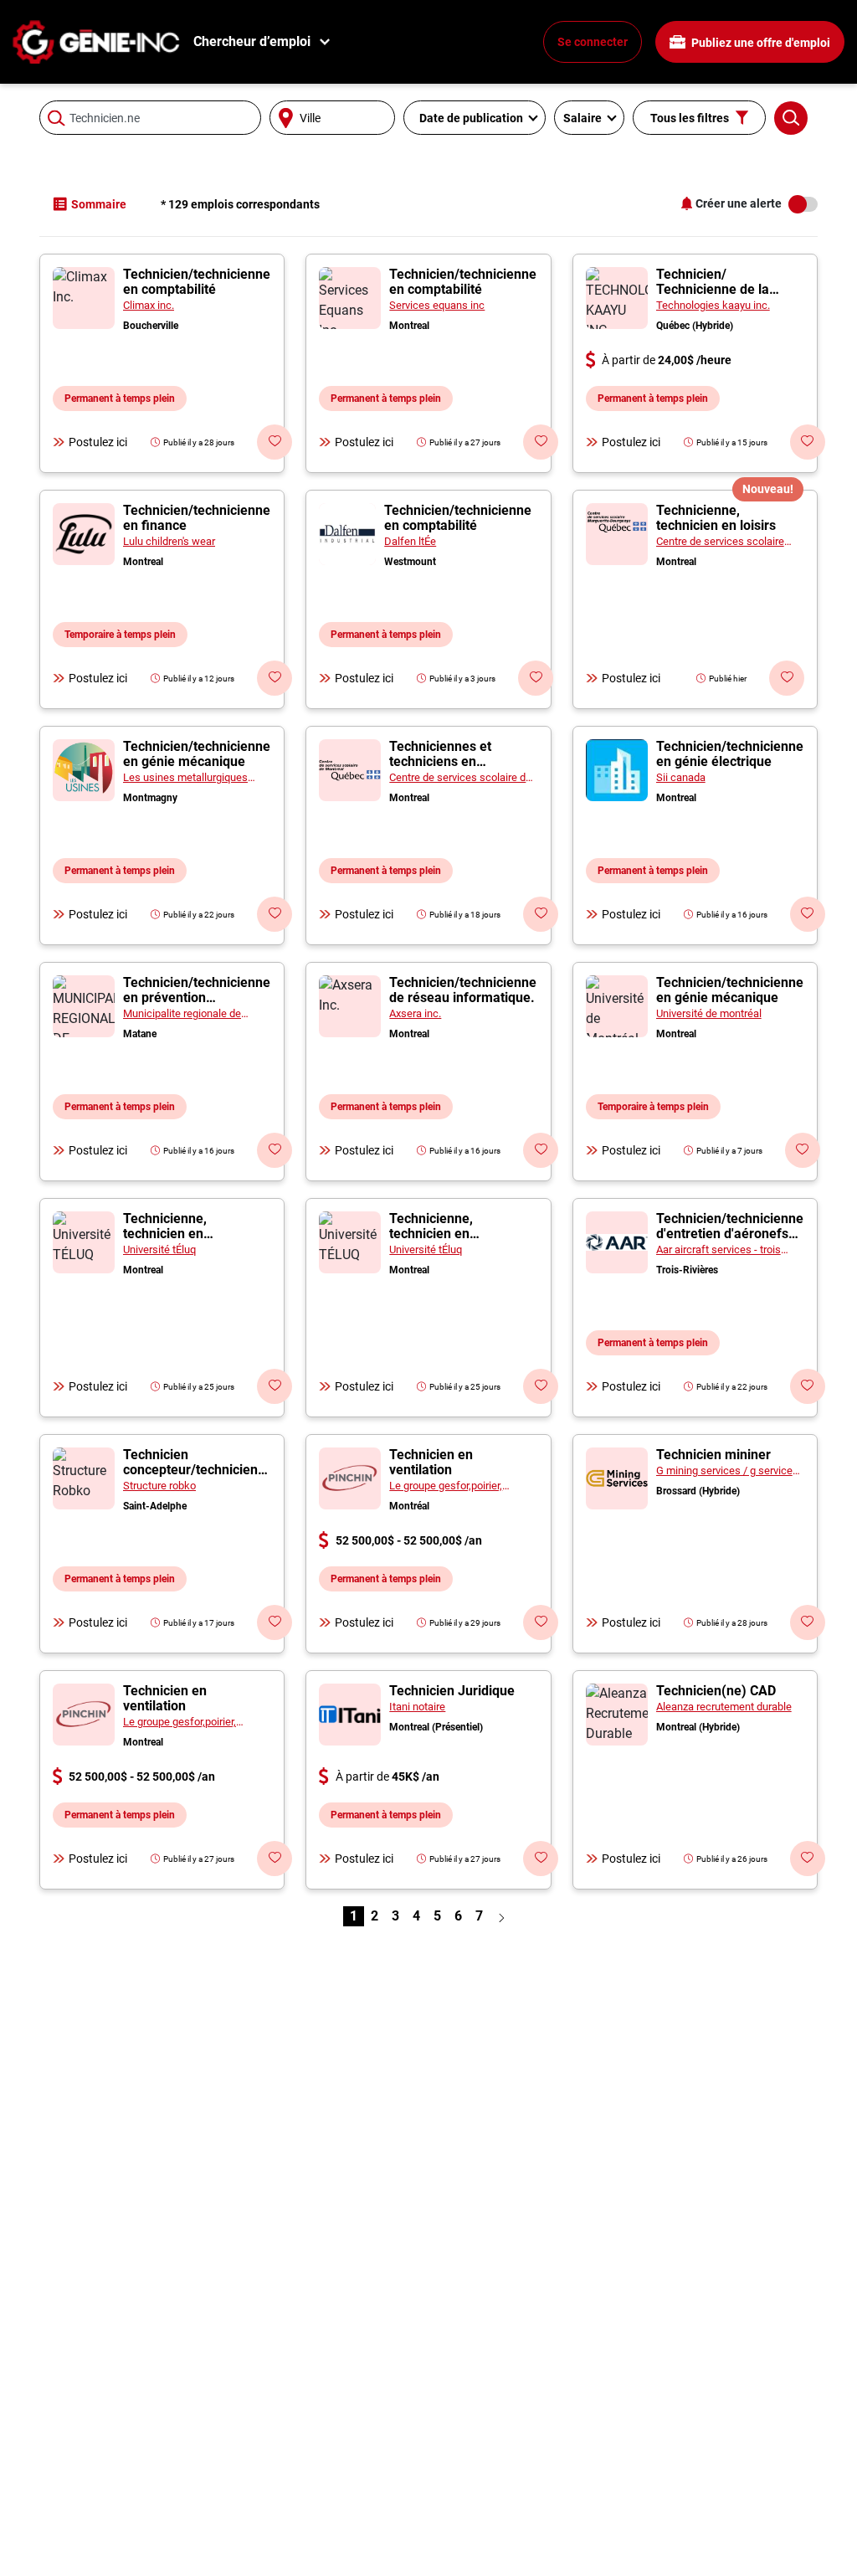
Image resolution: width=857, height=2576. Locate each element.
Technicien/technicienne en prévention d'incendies (197, 997)
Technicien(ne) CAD (716, 1691)
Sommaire (99, 204)
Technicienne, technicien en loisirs (716, 518)
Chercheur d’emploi (252, 41)
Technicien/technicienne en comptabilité (197, 282)
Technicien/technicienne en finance (197, 518)
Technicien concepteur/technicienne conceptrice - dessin (198, 1470)
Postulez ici (98, 442)
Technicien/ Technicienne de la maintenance (713, 289)
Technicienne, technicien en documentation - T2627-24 (196, 1241)
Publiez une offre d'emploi (759, 43)
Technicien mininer (713, 1455)
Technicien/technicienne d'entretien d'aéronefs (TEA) (730, 1234)
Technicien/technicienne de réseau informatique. (463, 990)
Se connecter (593, 42)
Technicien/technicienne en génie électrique (730, 754)
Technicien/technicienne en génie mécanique (197, 754)
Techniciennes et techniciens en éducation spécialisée (454, 761)
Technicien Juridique (452, 1691)
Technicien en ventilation (431, 1462)
